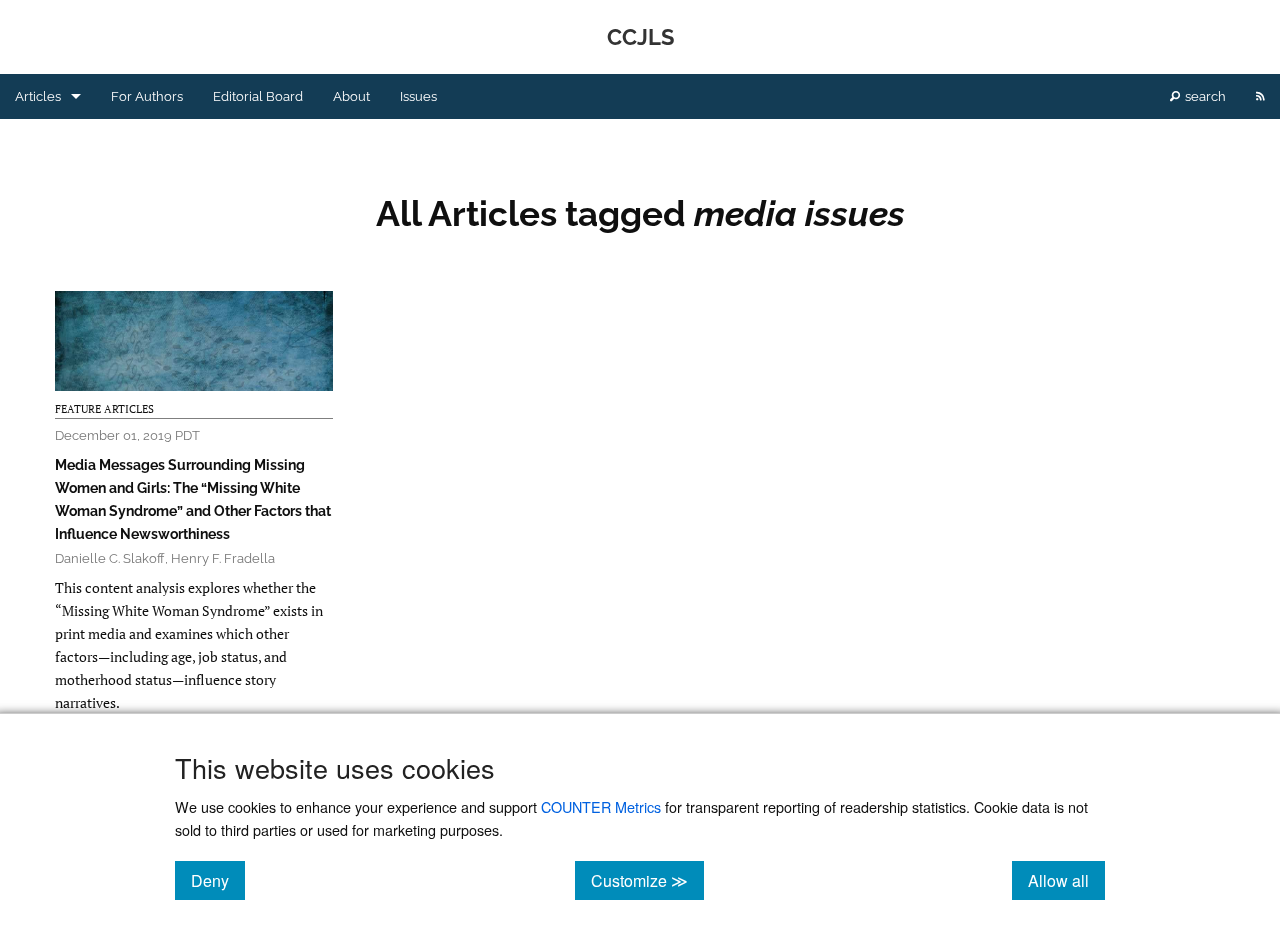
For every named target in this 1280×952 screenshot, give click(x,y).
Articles (38, 96)
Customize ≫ (647, 880)
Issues (418, 96)
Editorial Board (258, 96)
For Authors (147, 96)
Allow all (1066, 880)
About (351, 96)
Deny (218, 880)
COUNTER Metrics (601, 806)
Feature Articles (104, 409)
